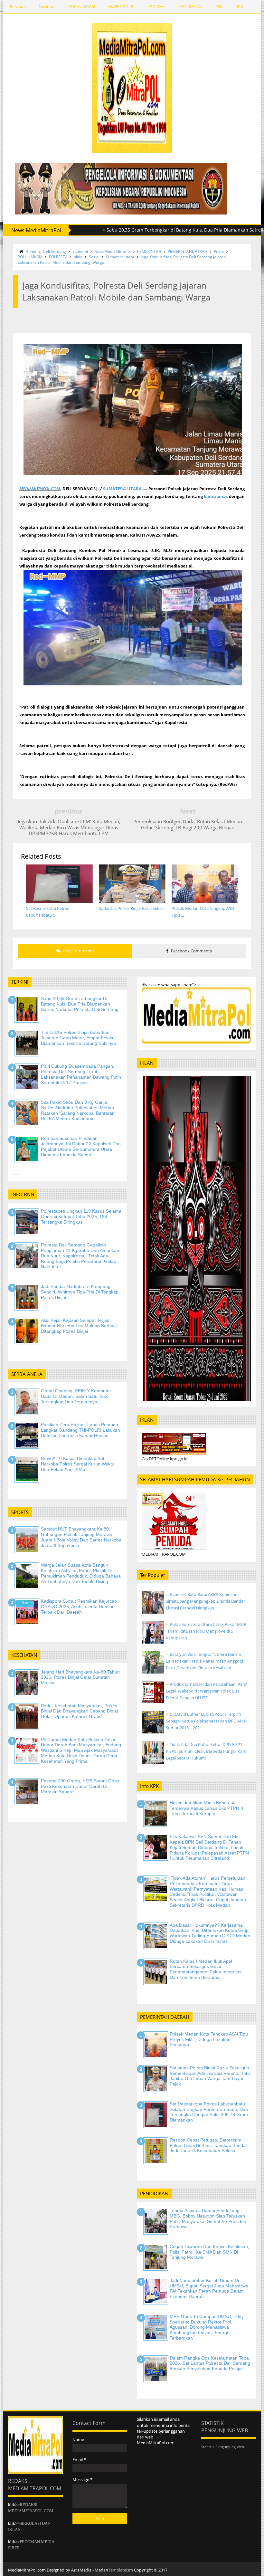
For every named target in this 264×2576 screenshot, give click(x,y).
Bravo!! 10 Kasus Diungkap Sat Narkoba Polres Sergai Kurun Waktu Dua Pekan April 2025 (78, 1464)
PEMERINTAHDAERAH (188, 251)
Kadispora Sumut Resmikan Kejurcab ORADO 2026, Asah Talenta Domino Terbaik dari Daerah (79, 1607)
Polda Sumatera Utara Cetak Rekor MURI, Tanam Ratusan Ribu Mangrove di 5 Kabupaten (207, 1631)
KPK (239, 6)
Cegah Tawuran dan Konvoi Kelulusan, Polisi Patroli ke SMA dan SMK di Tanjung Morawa (209, 2252)
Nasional (47, 6)
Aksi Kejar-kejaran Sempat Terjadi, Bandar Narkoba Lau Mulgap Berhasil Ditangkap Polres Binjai (79, 1326)
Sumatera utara (120, 257)
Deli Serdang (54, 251)
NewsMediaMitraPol (113, 251)
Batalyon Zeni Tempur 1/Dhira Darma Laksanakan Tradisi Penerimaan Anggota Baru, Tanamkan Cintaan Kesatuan (205, 1661)
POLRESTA (58, 257)
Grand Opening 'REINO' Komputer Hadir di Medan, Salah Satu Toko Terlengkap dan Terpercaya (76, 1396)
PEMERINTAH (149, 251)
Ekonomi (80, 251)
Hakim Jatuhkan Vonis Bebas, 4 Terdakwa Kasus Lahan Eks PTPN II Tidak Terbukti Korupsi (206, 1808)
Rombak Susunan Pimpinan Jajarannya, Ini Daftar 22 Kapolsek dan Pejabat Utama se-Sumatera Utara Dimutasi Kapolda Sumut (81, 1146)
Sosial (94, 257)
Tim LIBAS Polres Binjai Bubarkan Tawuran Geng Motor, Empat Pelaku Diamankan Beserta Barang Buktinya (78, 1038)
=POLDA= (156, 6)
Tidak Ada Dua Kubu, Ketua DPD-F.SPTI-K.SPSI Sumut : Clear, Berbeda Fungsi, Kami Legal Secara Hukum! (207, 1751)
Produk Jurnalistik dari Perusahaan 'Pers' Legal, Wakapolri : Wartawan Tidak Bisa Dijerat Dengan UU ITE (206, 1691)
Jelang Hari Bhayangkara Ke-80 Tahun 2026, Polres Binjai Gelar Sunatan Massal (80, 1677)
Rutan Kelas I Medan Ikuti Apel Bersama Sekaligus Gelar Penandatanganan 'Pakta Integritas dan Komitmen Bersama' (206, 1969)
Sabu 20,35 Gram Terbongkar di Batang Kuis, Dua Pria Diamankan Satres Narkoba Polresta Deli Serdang (80, 1004)
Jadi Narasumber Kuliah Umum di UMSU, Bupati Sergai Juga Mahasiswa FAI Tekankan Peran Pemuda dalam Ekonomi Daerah (209, 2288)
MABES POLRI (121, 6)
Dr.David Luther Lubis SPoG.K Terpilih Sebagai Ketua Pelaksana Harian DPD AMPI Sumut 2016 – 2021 (207, 1721)
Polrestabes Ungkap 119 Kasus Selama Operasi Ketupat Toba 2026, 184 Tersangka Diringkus (81, 1216)
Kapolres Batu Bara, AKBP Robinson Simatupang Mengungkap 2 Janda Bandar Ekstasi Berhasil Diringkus (205, 1601)
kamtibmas (216, 496)
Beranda (18, 6)
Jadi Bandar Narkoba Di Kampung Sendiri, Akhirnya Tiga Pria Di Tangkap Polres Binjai (80, 1292)
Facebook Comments (191, 951)
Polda (219, 251)
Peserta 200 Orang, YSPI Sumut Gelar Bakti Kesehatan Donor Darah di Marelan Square (80, 1786)
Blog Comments (78, 951)
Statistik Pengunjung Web (223, 2447)
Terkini (18, 1174)
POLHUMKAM (82, 6)
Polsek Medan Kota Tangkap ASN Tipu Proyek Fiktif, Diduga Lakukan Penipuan (209, 2039)
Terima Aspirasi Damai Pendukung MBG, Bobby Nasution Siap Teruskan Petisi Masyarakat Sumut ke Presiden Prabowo (208, 2218)
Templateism (121, 2570)
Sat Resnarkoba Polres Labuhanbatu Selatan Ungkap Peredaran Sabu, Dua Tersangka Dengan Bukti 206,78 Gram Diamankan (209, 2112)
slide (78, 257)
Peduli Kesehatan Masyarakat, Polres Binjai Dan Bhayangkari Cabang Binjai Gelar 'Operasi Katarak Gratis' (79, 1711)
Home (31, 251)
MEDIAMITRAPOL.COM (40, 489)
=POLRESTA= (191, 6)
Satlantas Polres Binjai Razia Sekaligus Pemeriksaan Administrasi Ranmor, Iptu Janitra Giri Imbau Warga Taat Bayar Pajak (210, 2076)
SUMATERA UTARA (122, 489)
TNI (219, 6)
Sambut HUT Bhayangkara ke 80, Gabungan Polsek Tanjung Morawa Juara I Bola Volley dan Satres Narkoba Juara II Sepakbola (81, 1537)
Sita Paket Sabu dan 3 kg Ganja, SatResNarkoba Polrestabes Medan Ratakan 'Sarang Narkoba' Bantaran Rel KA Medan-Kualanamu (78, 1110)
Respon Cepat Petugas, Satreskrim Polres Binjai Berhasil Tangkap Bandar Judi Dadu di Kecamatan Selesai (208, 2145)
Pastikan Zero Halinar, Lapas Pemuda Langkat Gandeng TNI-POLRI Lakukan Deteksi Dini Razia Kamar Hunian (80, 1430)
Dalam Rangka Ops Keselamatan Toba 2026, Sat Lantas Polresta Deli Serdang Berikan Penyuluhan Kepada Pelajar (210, 2363)
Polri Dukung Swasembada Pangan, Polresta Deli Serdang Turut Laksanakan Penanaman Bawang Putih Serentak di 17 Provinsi (81, 1074)
